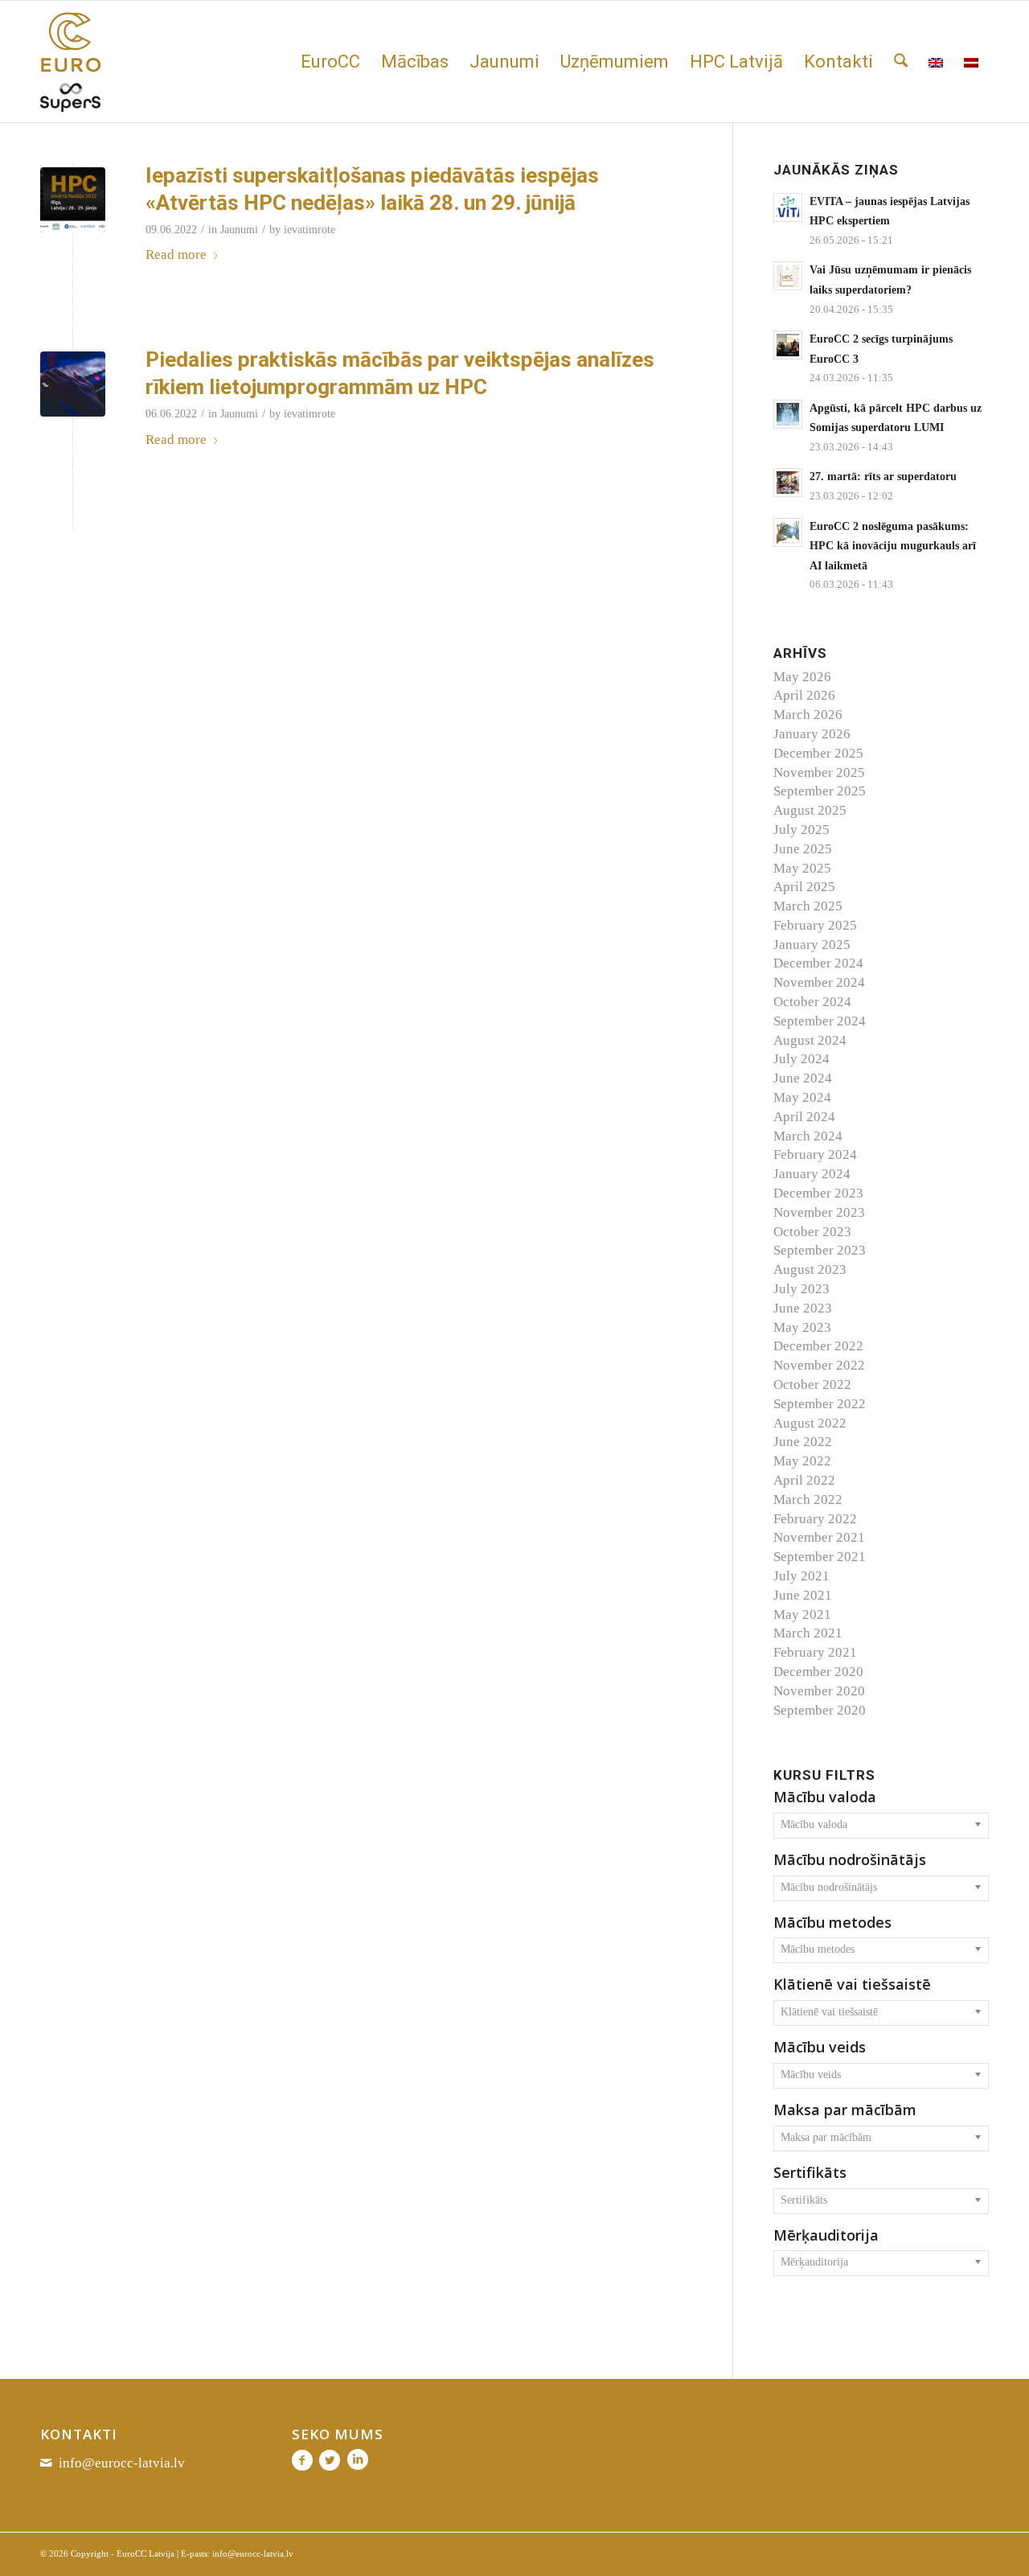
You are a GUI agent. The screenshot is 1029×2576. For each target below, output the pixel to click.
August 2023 (810, 1270)
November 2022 (819, 1365)
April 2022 (804, 1480)
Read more (176, 255)
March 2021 (808, 1633)
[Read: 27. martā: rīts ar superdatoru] (788, 483)
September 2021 (820, 1557)
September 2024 (820, 1021)
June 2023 (803, 1308)
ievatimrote (310, 230)
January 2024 (812, 1174)
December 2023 (818, 1193)
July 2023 (801, 1289)
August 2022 (810, 1423)
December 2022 (818, 1346)
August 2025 (810, 810)
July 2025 (801, 830)
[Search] (901, 62)
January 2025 (812, 945)
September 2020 (820, 1710)
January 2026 (812, 734)
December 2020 (818, 1672)
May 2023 (802, 1327)
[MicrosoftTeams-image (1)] (73, 384)
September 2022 (820, 1404)
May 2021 (802, 1615)
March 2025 (808, 906)
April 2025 (804, 887)
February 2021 (815, 1652)
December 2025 (818, 753)
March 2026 (808, 715)
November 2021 (819, 1537)
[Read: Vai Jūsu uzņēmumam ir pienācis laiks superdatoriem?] (788, 276)
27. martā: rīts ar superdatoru (883, 476)
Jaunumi (239, 230)
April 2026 (804, 695)
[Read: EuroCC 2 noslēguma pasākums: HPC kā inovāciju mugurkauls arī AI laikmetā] (788, 532)
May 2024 (802, 1097)
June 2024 (803, 1078)
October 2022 (812, 1385)
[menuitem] (330, 62)
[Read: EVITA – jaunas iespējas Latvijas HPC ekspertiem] (788, 207)
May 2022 (802, 1461)
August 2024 (810, 1040)
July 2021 (801, 1576)
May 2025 (802, 868)
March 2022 (808, 1500)
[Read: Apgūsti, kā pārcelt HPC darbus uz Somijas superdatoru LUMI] (788, 414)
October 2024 (812, 1002)
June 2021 (803, 1595)
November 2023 (819, 1212)
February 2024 (815, 1154)
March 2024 (808, 1136)
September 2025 (820, 791)
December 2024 (818, 963)
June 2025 (803, 849)
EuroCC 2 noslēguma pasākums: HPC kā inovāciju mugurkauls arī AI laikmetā (893, 546)
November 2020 (819, 1691)
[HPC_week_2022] (73, 200)
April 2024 (804, 1117)
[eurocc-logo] (70, 62)
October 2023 (812, 1232)
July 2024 (801, 1059)
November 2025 (819, 772)
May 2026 (802, 677)
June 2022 (803, 1442)
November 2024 (819, 982)
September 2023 (820, 1250)
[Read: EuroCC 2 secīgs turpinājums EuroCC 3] (788, 345)
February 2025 (815, 925)
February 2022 (815, 1519)
